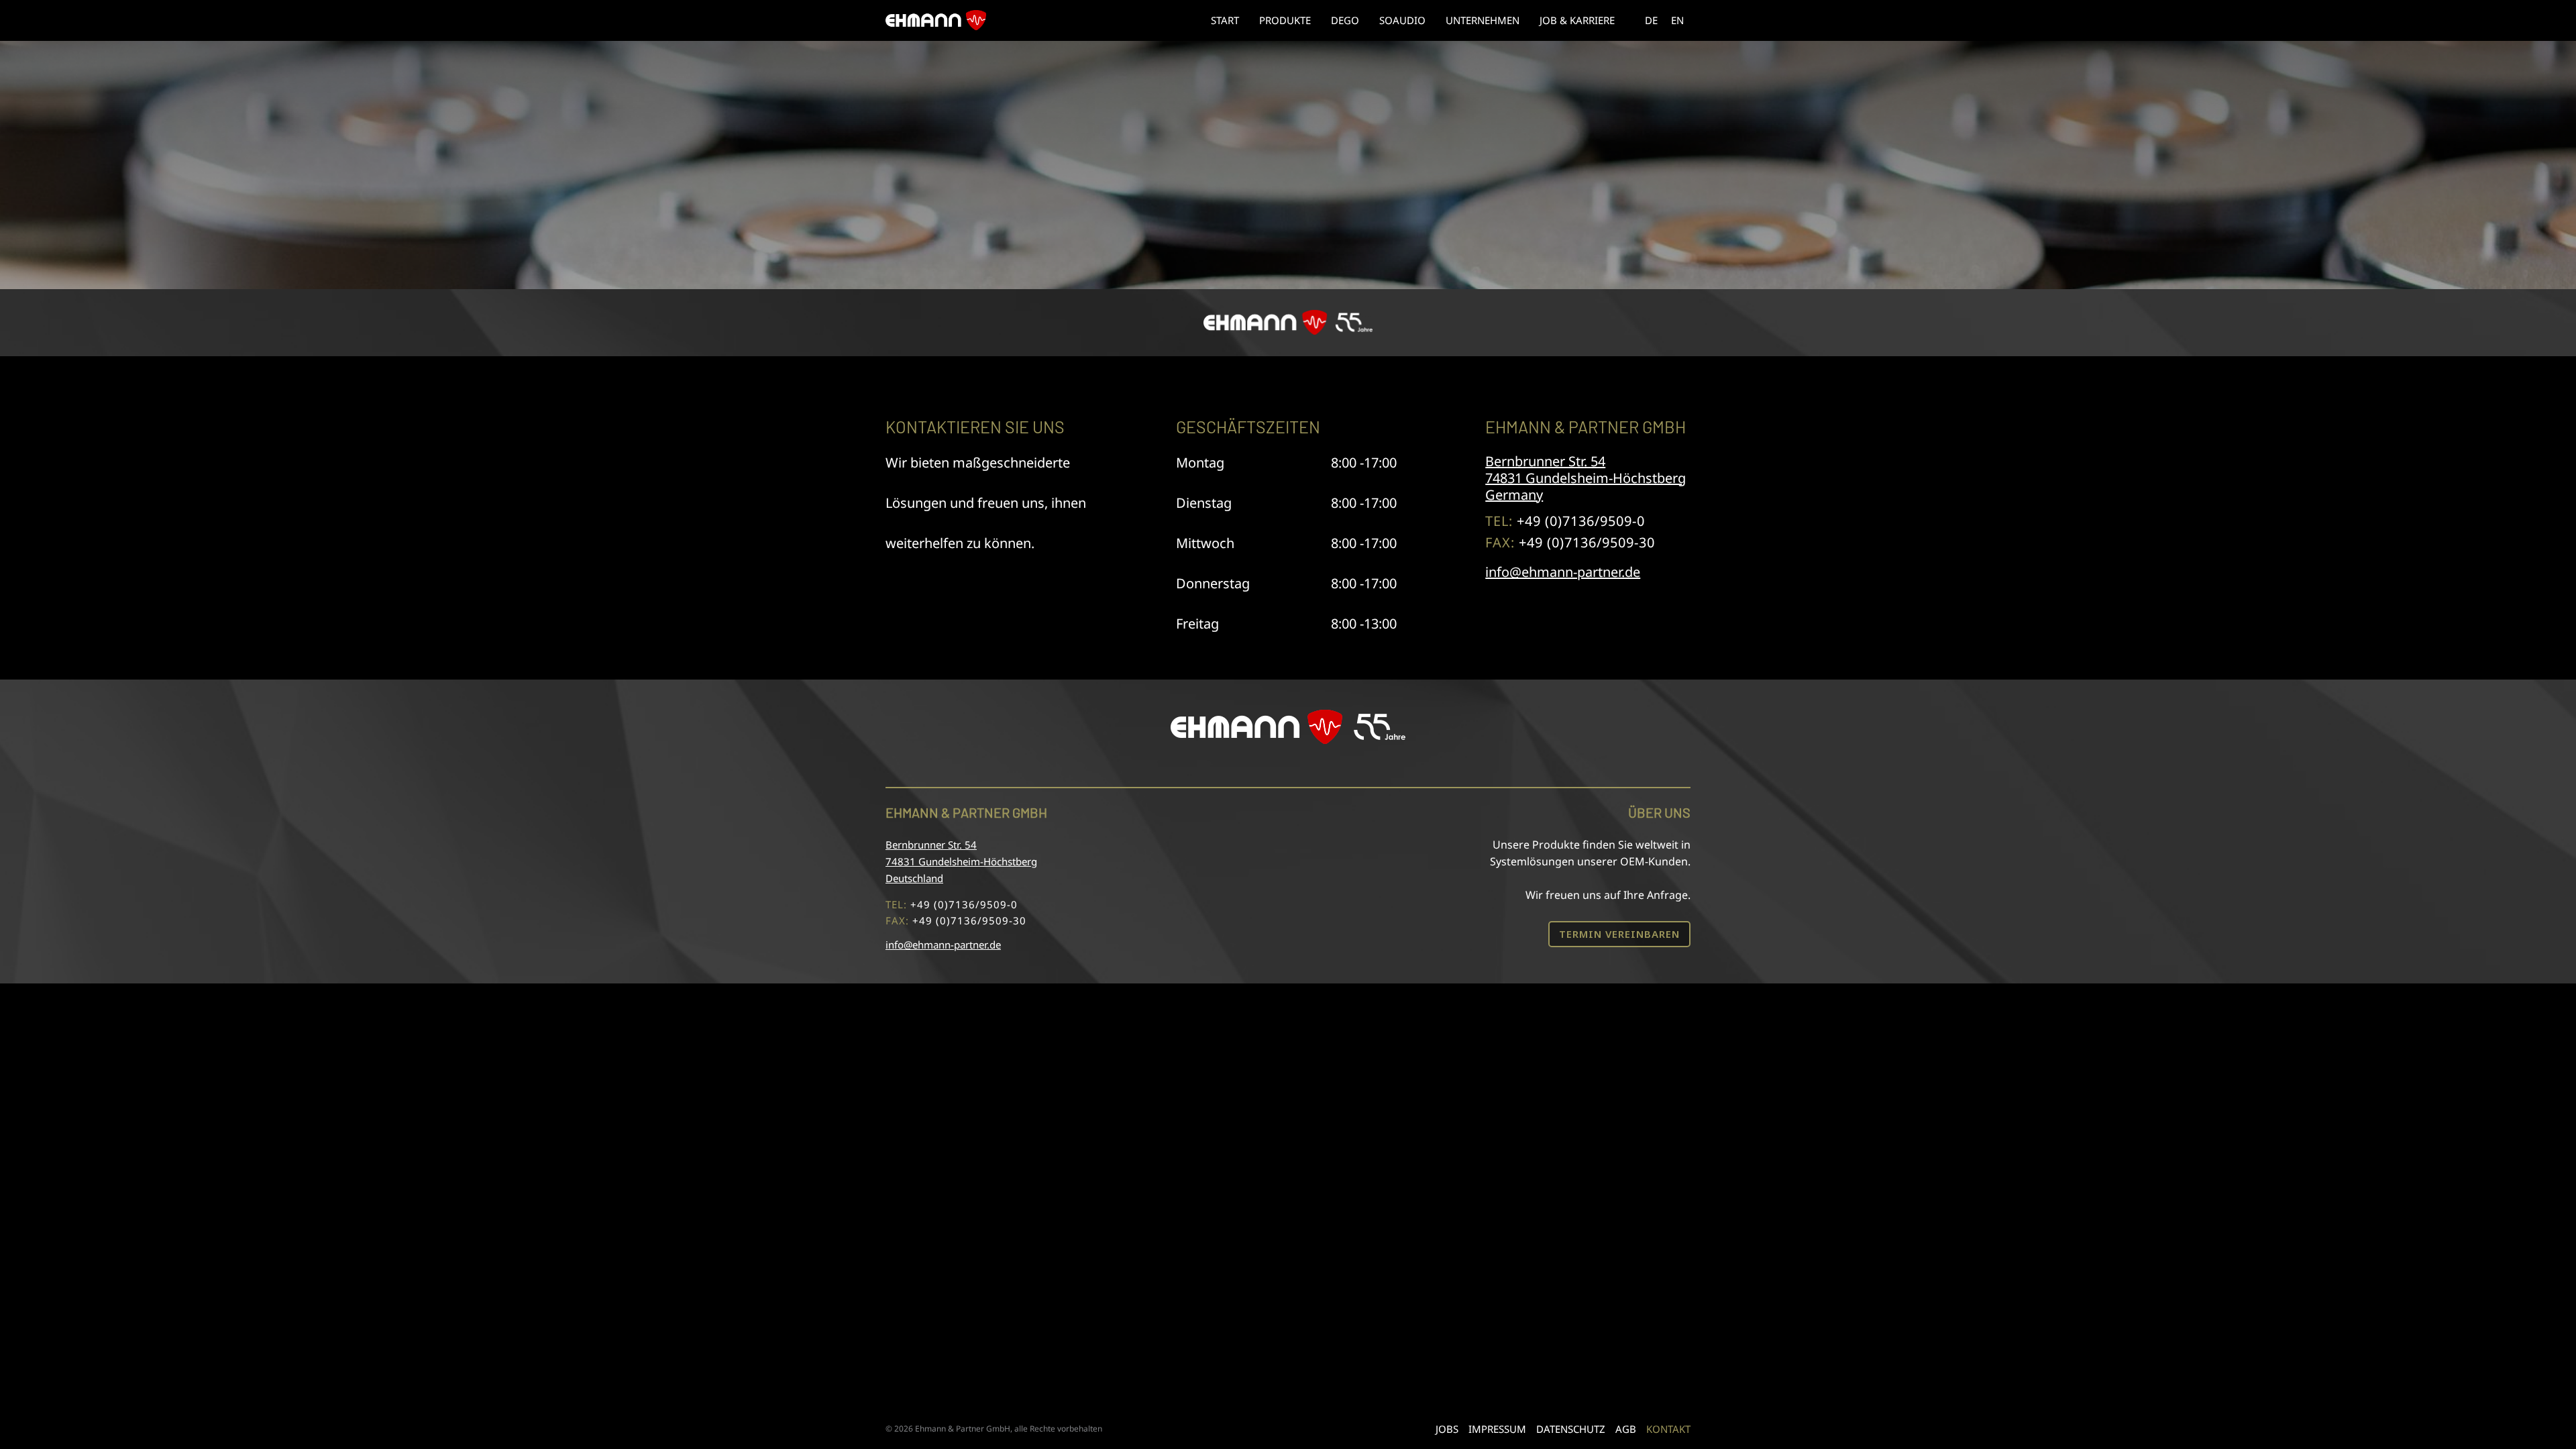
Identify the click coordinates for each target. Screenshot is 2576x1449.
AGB (1626, 1429)
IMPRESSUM (1497, 1429)
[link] (1651, 20)
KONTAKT (1668, 1429)
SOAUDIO (1402, 20)
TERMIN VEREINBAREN (1619, 934)
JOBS (1447, 1429)
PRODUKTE (1285, 20)
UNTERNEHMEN (1483, 20)
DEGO (1345, 20)
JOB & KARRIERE (1577, 20)
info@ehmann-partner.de (1563, 572)
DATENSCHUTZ (1571, 1429)
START (1225, 20)
